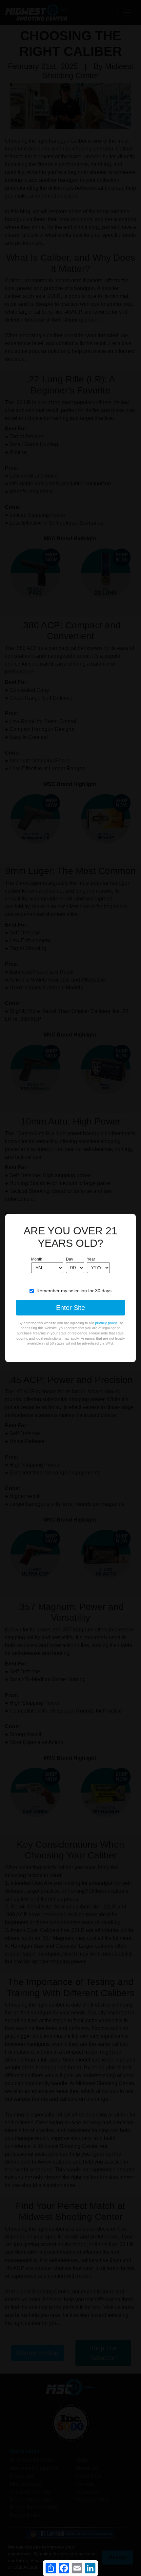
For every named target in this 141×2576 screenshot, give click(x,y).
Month (37, 1259)
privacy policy (106, 1323)
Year (91, 1259)
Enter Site (70, 1308)
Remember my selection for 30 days (74, 1291)
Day (70, 1259)
